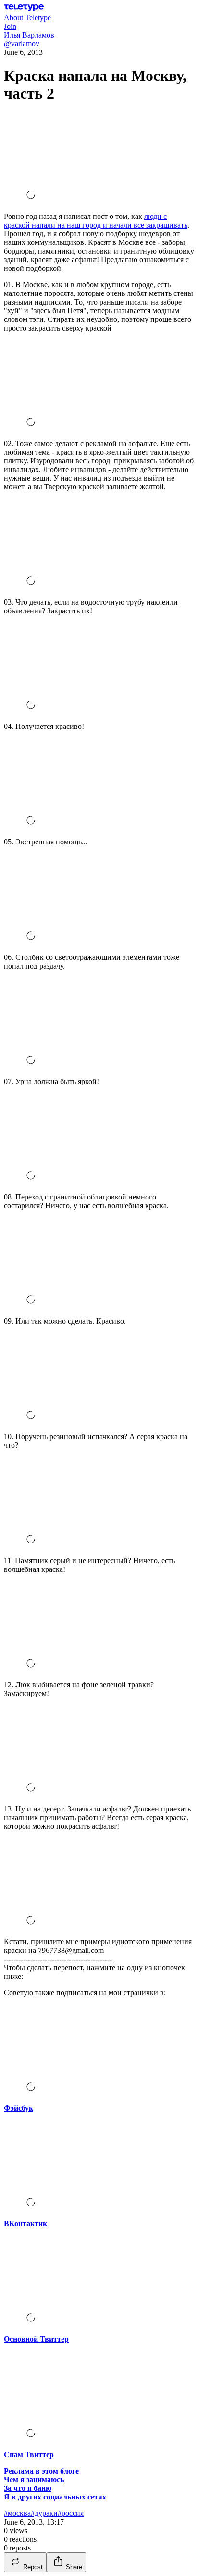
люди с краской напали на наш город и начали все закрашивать (96, 221)
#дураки (44, 2513)
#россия (71, 2513)
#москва (17, 2513)
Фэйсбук (19, 2108)
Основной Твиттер (36, 2339)
